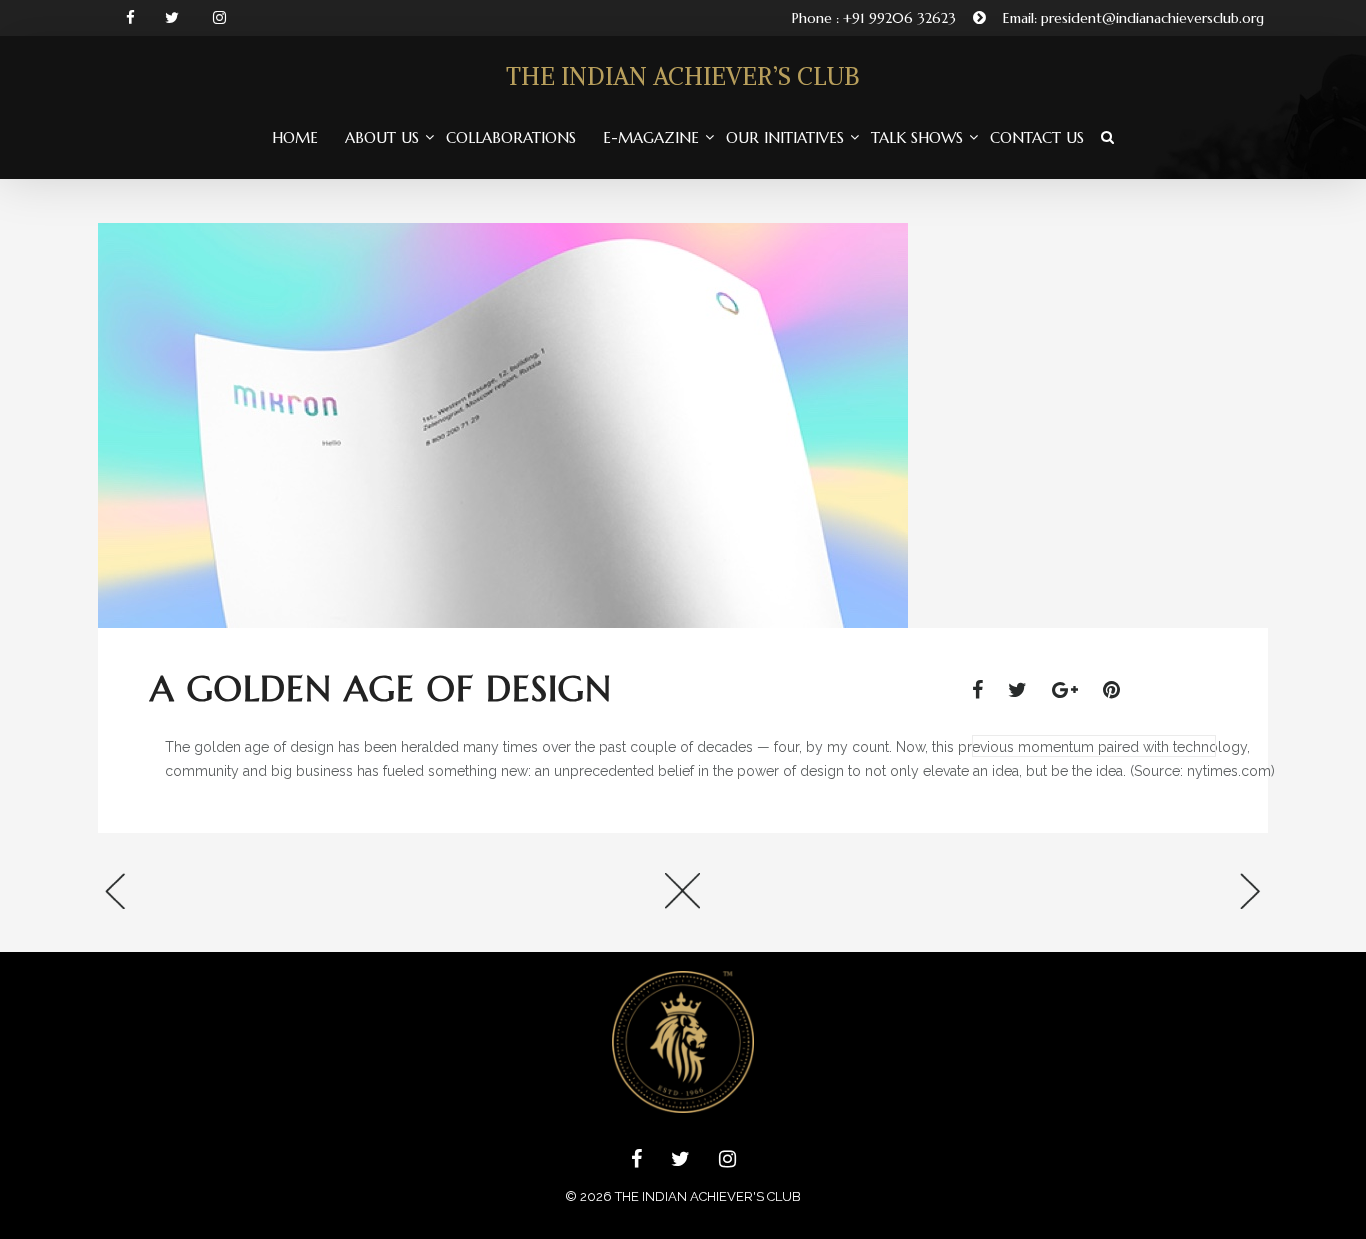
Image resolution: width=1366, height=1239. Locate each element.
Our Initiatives (785, 137)
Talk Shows (917, 137)
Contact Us (1037, 137)
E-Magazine (651, 137)
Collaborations (511, 137)
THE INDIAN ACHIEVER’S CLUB (683, 76)
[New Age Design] (1073, 897)
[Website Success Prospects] (293, 897)
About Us (382, 137)
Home (295, 137)
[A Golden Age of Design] (987, 690)
